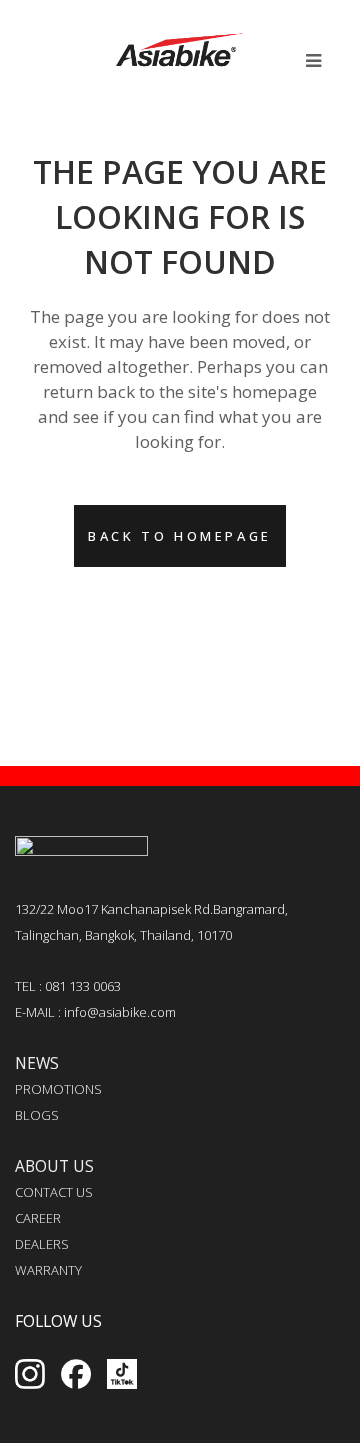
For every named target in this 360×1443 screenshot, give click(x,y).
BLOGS (37, 1115)
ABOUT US (54, 1166)
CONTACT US (54, 1192)
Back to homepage (180, 536)
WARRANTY (48, 1270)
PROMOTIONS (58, 1089)
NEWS (37, 1063)
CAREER (38, 1218)
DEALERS (42, 1244)
